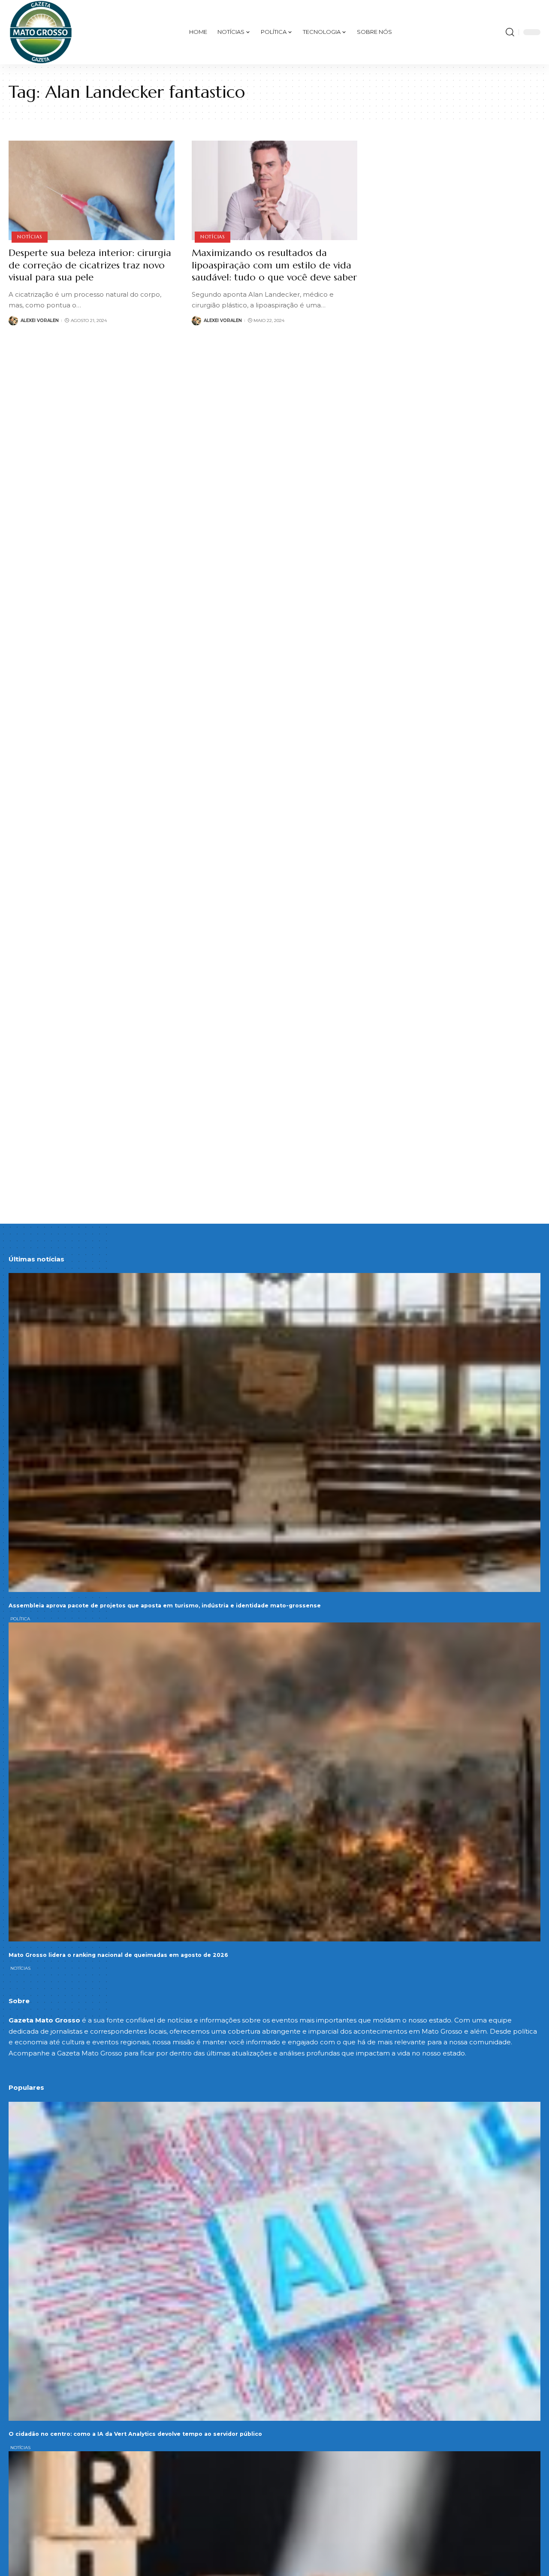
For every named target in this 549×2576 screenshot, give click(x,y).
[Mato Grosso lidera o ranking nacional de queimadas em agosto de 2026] (274, 1782)
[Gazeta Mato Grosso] (41, 32)
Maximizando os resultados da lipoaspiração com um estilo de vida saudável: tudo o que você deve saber (274, 265)
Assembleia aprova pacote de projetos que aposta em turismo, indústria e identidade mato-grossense (165, 1605)
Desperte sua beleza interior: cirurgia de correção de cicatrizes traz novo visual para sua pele (90, 265)
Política (20, 1619)
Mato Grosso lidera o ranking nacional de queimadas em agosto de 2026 (118, 1955)
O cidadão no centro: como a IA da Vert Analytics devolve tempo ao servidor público (135, 2434)
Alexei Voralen (40, 320)
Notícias (29, 237)
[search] (510, 32)
